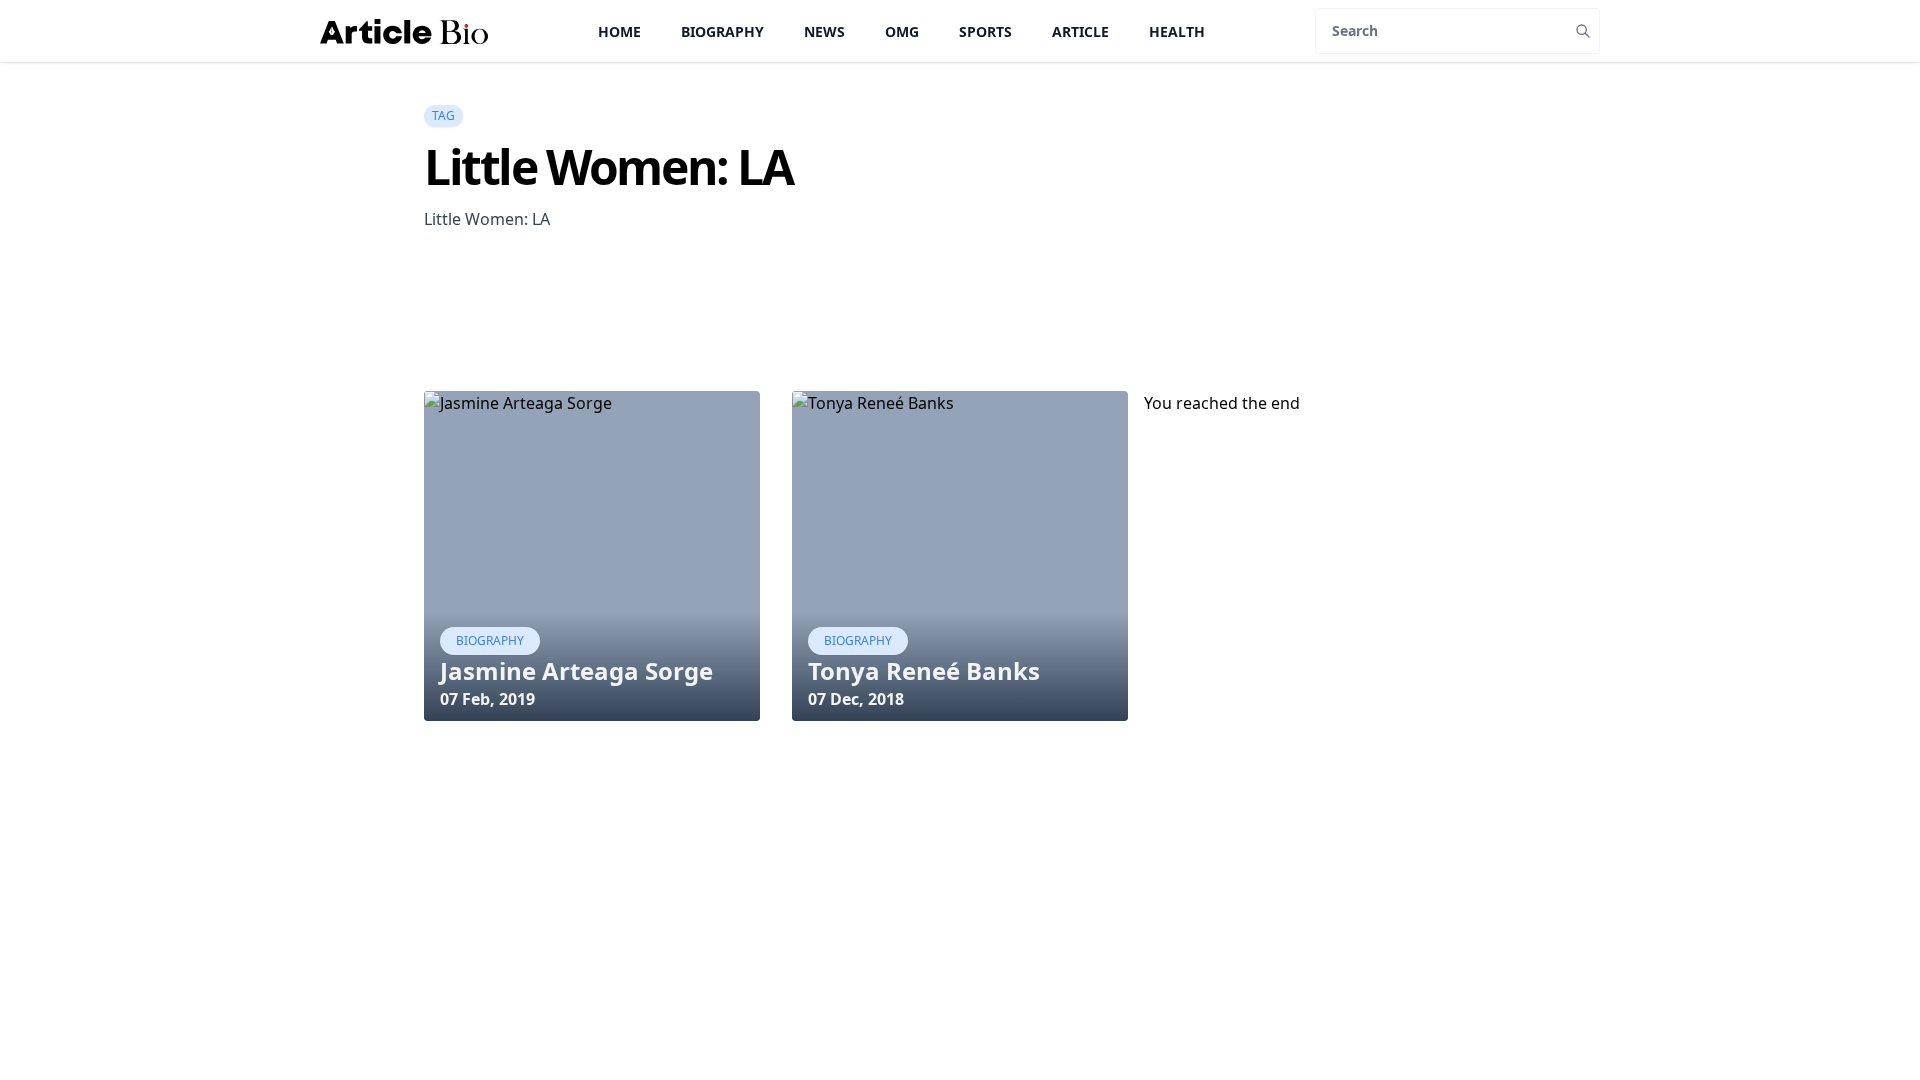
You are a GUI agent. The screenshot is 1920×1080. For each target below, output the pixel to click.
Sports (985, 31)
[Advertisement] (788, 340)
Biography (722, 31)
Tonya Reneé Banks (924, 670)
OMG (902, 31)
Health (1177, 31)
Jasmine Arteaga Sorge (576, 670)
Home (619, 31)
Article (1080, 31)
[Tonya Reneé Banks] (960, 556)
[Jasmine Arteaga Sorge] (592, 556)
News (824, 31)
